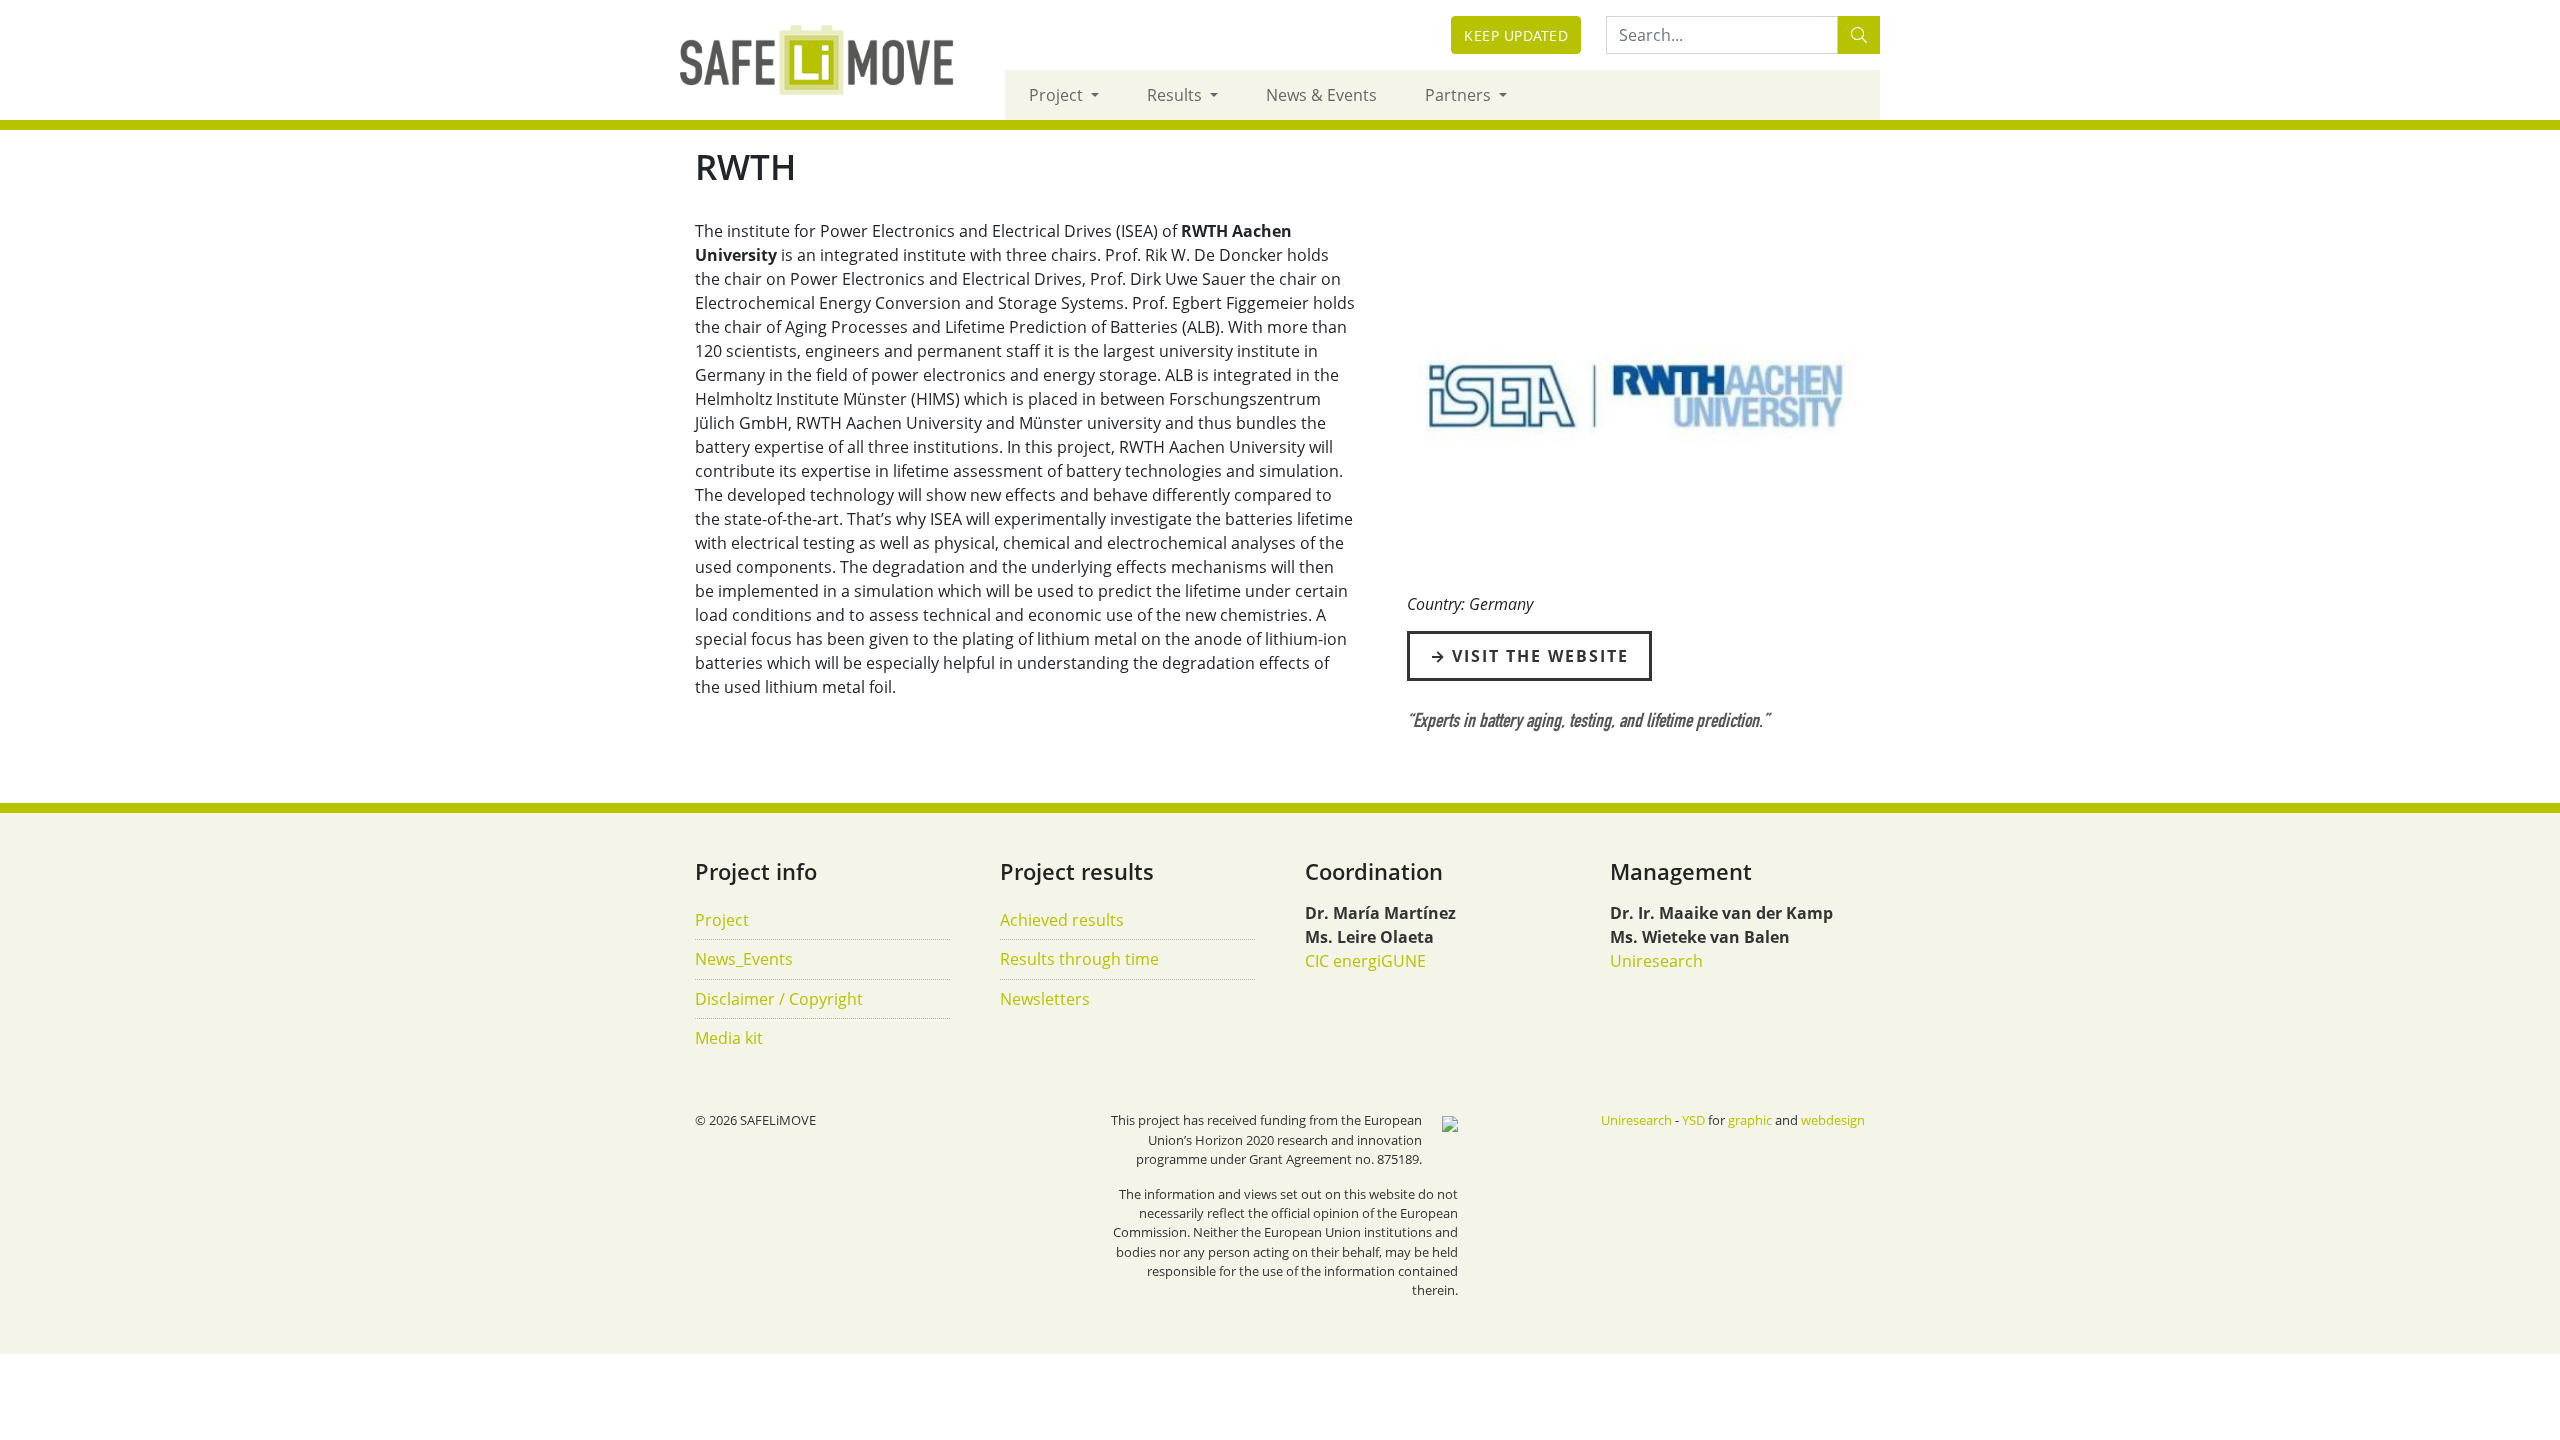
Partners (1460, 95)
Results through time (1079, 959)
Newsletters (1045, 999)
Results (1176, 95)
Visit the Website (1540, 656)
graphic (1750, 1120)
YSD (1693, 1120)
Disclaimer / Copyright (779, 999)
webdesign (1833, 1120)
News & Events (1321, 95)
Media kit (729, 1038)
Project (1058, 95)
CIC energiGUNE (1365, 961)
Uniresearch (1656, 961)
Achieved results (1062, 920)
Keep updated (1516, 35)
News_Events (744, 959)
